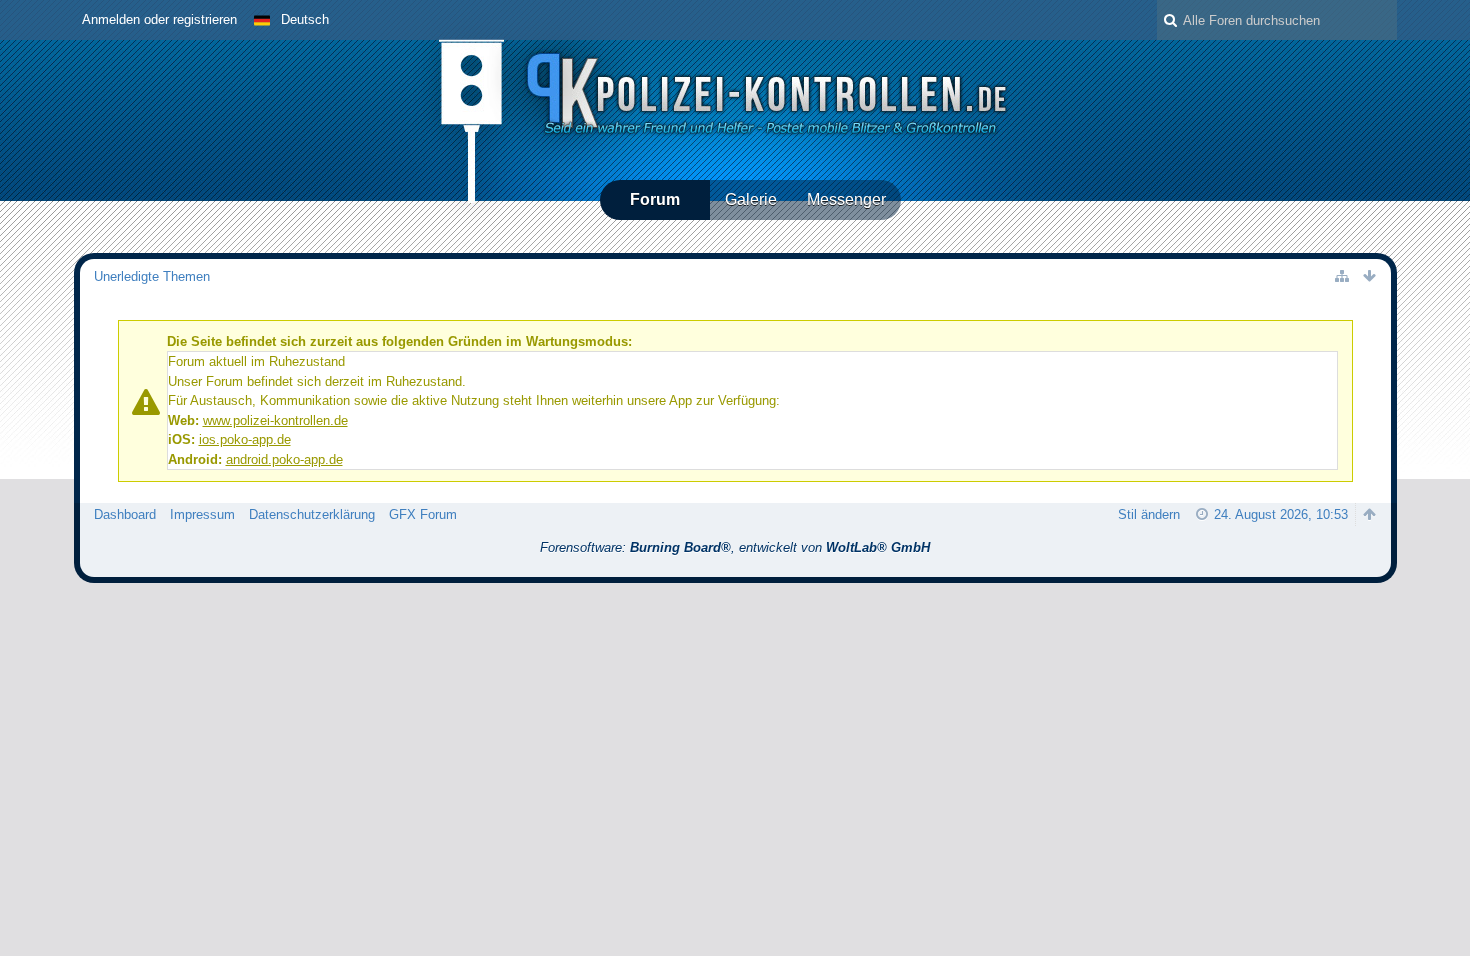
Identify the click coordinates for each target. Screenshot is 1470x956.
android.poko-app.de (284, 459)
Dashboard (125, 514)
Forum (655, 199)
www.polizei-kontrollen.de (275, 420)
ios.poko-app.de (245, 439)
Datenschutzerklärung (312, 514)
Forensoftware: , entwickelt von (735, 547)
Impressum (202, 514)
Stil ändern (1149, 514)
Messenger (846, 199)
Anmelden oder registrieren (159, 19)
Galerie (751, 199)
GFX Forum (423, 514)
